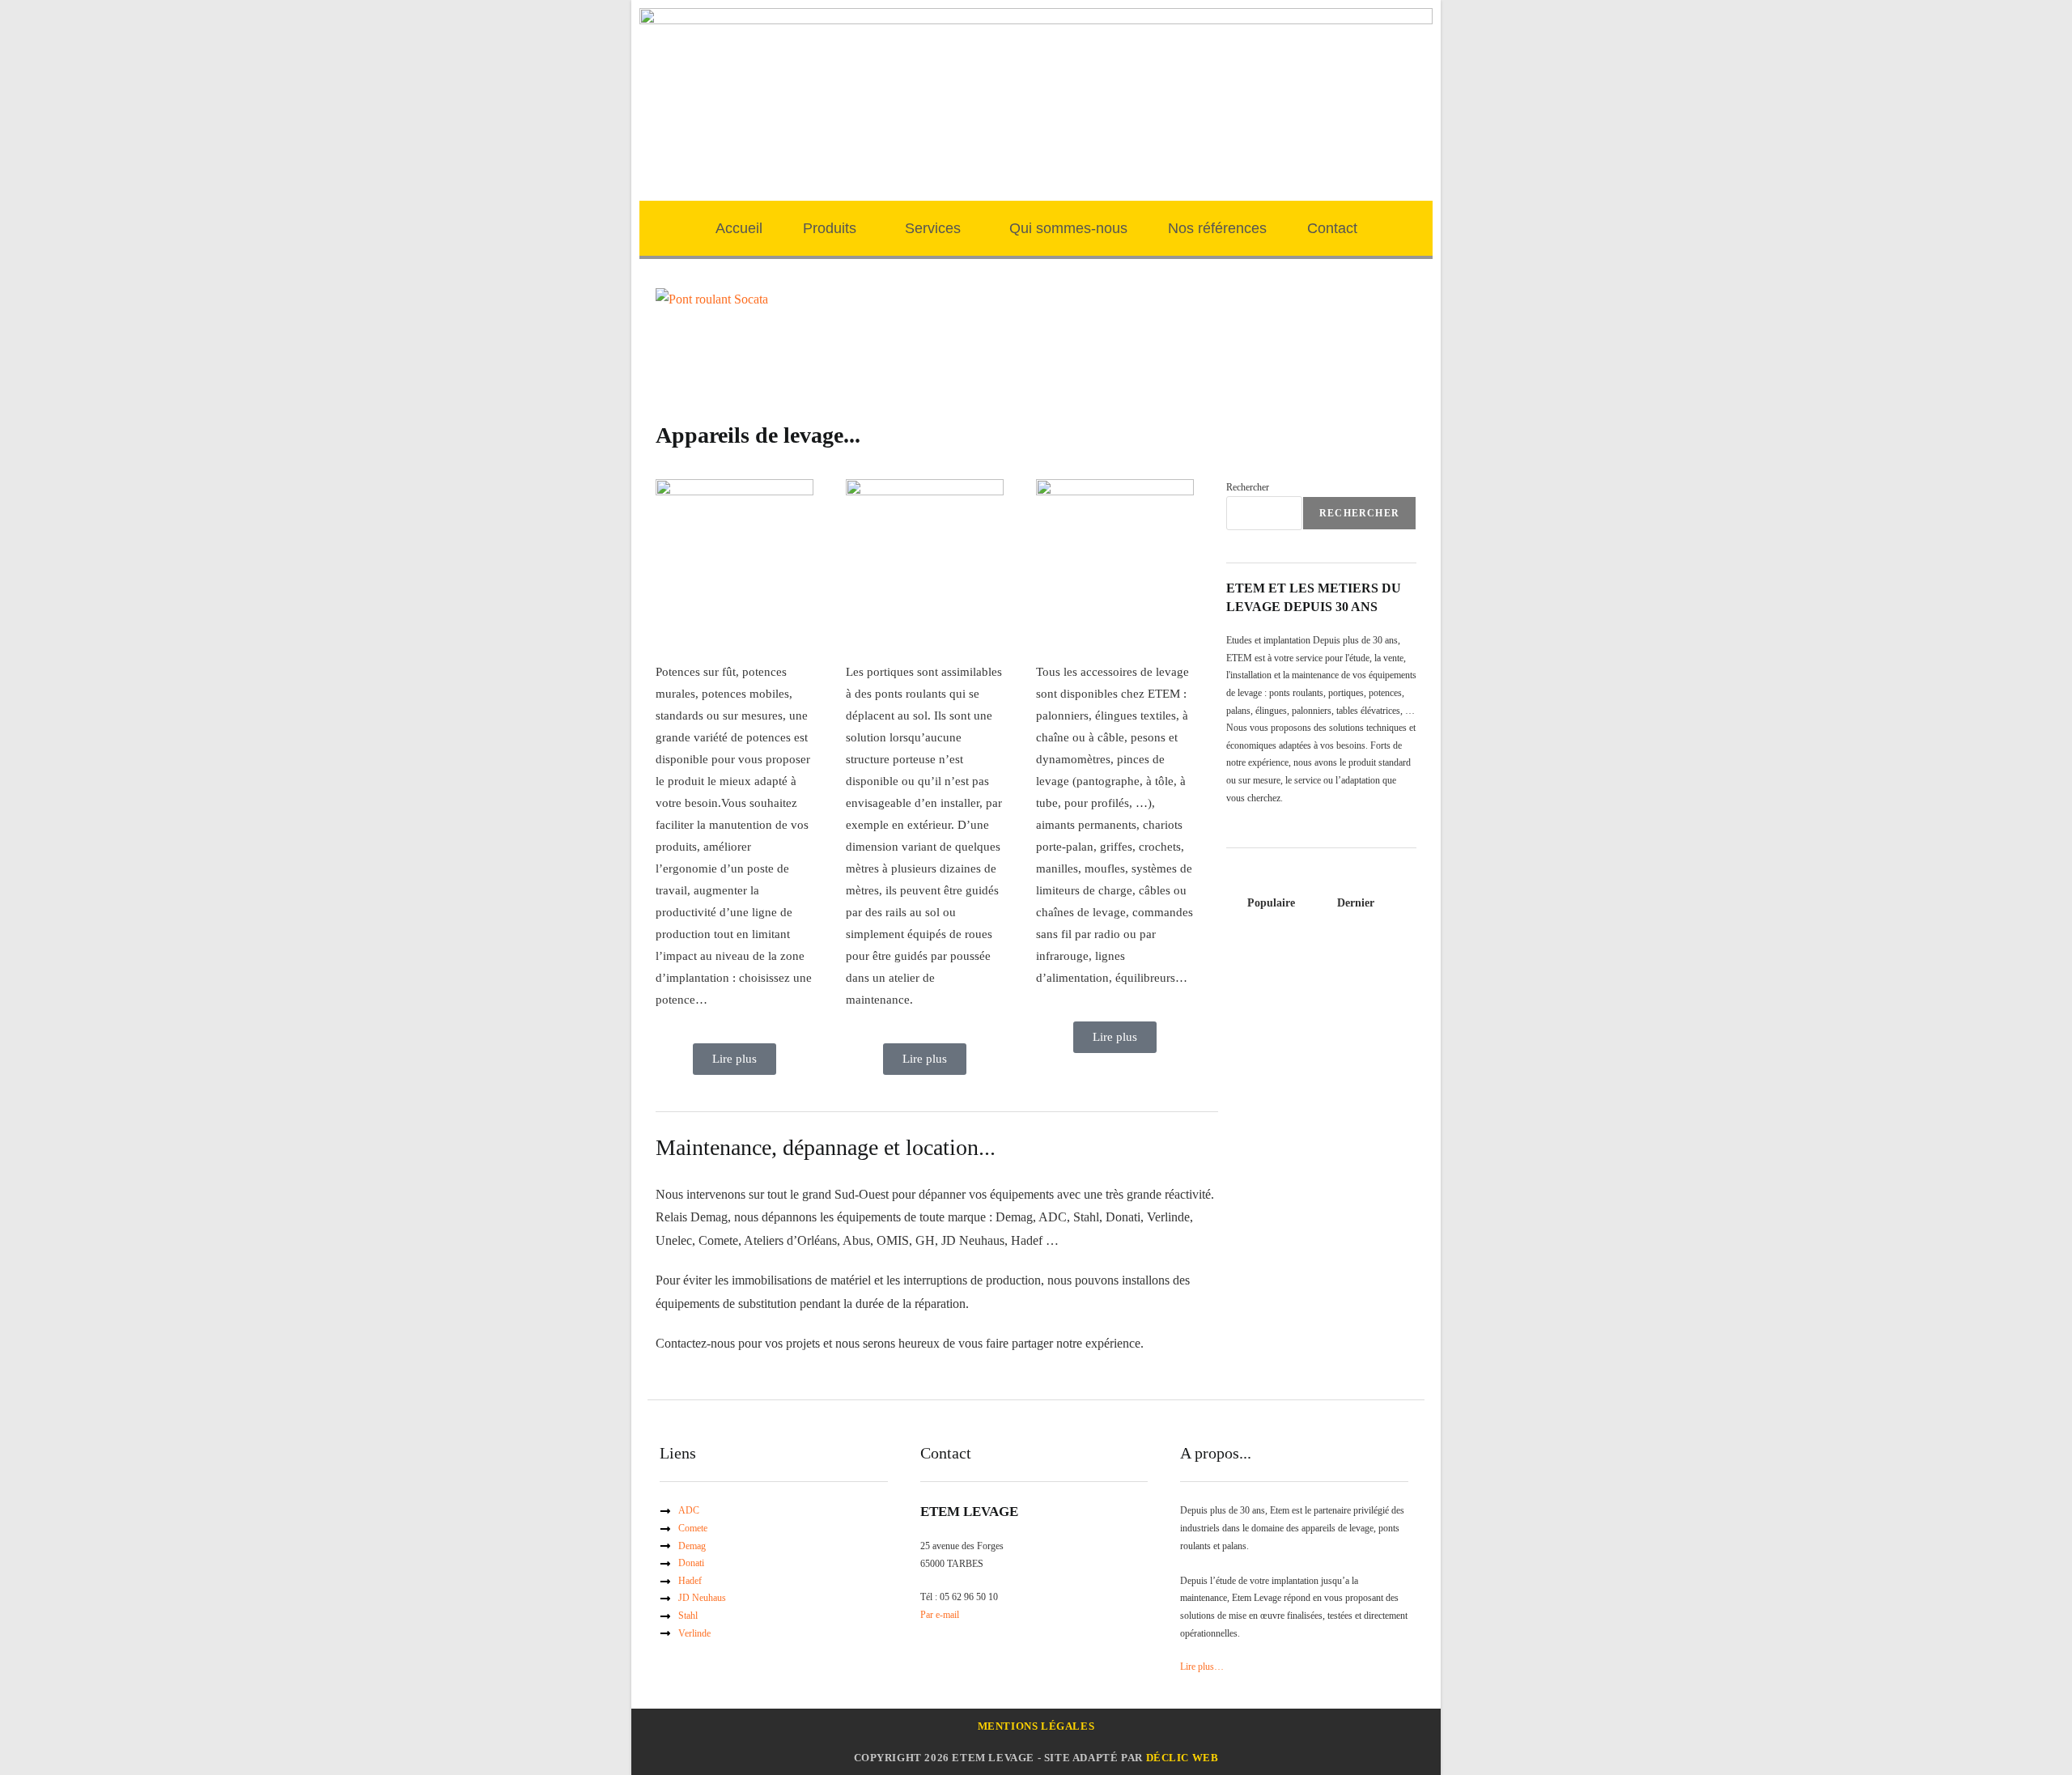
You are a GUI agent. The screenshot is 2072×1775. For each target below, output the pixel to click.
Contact (1332, 228)
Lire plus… (1202, 1667)
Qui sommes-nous (1068, 228)
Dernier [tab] (1356, 903)
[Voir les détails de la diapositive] (712, 298)
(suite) (1030, 368)
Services (933, 228)
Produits (830, 228)
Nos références (1217, 228)
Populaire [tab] (1271, 903)
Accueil (739, 228)
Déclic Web (1182, 1758)
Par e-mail (940, 1615)
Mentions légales (1036, 1726)
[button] (834, 228)
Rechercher (1248, 487)
